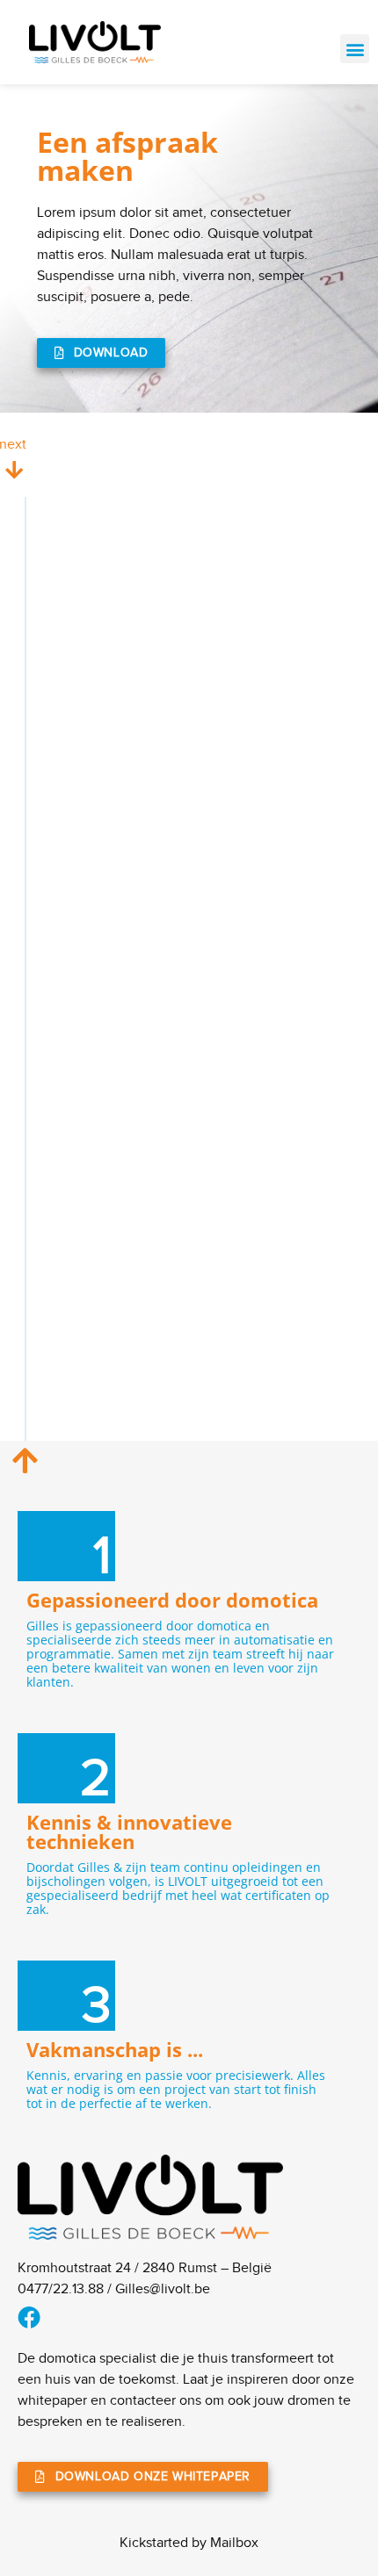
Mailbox (234, 2543)
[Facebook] (29, 2317)
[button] (355, 49)
